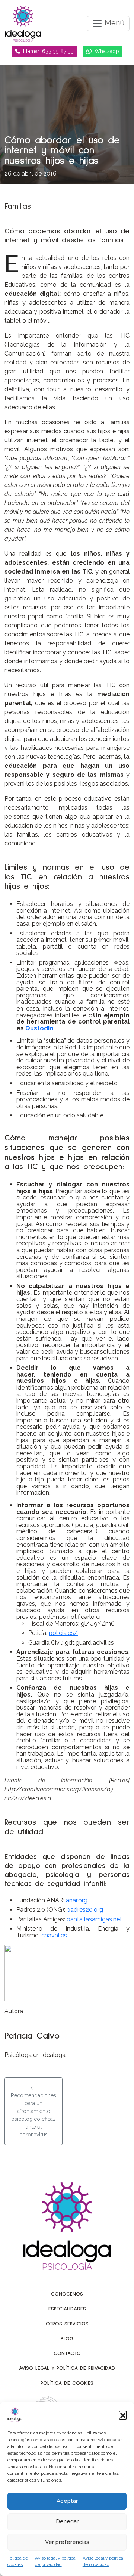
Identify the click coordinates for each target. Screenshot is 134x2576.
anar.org (77, 1900)
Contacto (67, 2353)
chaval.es (54, 1935)
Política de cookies (67, 2383)
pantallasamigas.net (94, 1919)
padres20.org (85, 1910)
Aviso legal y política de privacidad (67, 2368)
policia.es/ (63, 1633)
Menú (114, 23)
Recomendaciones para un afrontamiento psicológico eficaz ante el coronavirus (33, 2115)
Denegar (67, 2521)
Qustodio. (40, 1028)
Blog (67, 2339)
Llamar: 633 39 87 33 (48, 51)
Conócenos (67, 2294)
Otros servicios (67, 2324)
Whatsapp (107, 51)
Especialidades (67, 2309)
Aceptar (67, 2501)
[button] (123, 2415)
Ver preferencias (67, 2542)
